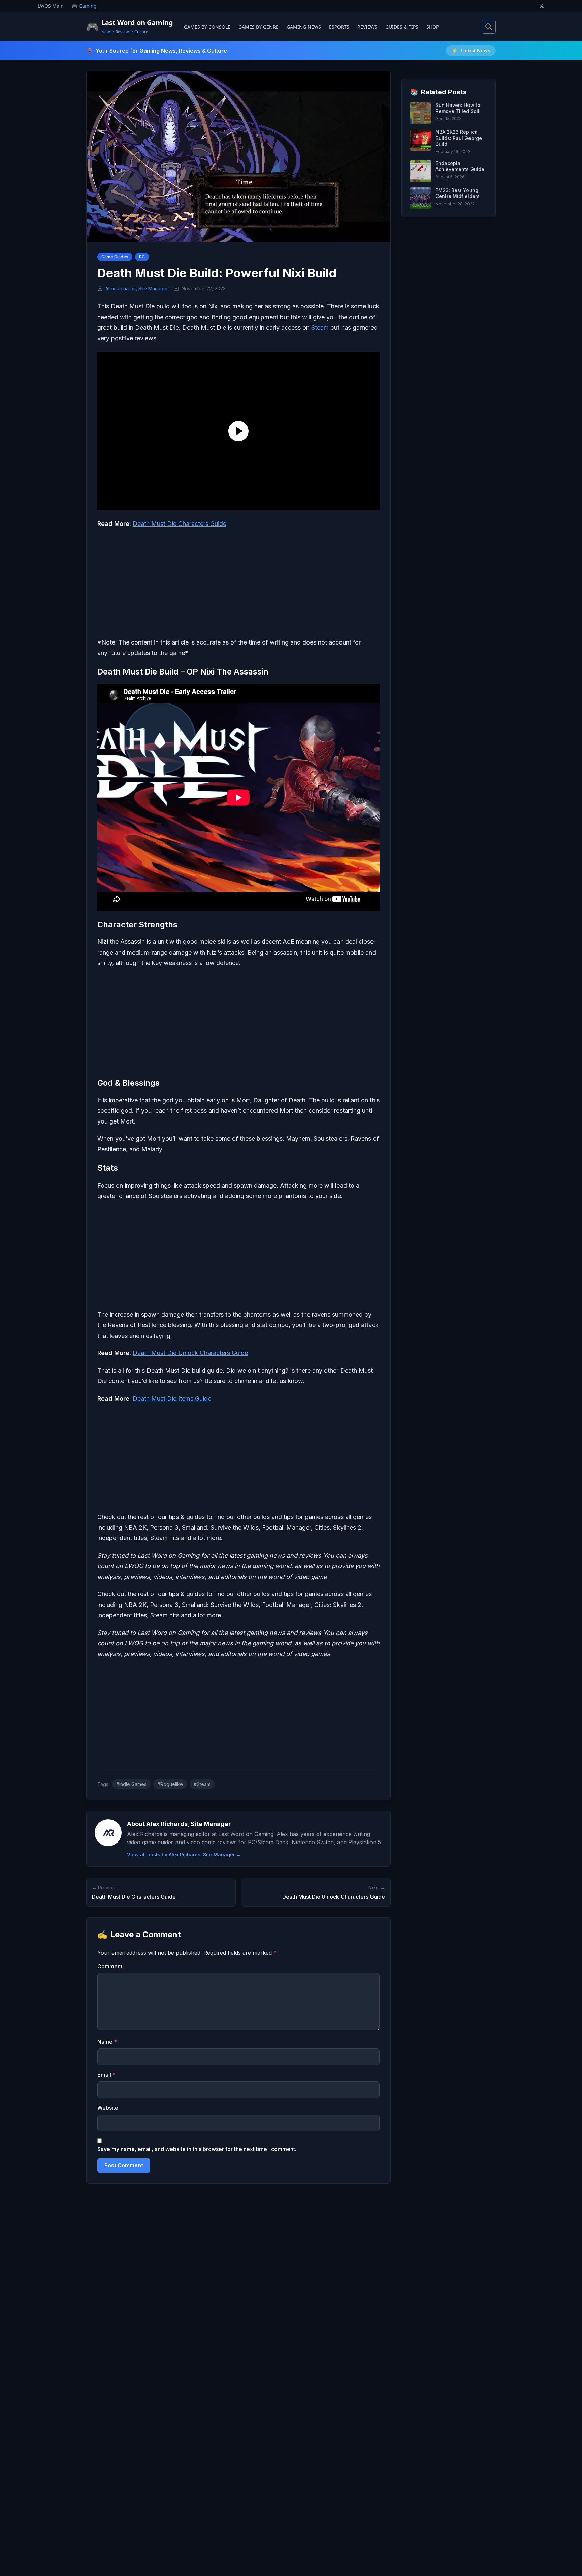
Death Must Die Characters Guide (180, 524)
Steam (320, 327)
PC (142, 257)
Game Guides (115, 257)
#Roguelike (170, 1784)
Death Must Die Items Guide (172, 1398)
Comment (110, 1966)
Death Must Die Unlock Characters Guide (190, 1353)
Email (106, 2075)
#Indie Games (131, 1784)
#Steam (202, 1784)
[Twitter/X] (542, 6)
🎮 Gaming (84, 6)
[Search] (489, 27)
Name (107, 2042)
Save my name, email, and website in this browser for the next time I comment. (197, 2149)
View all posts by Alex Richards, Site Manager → (184, 1854)
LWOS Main (51, 6)
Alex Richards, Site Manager (137, 288)
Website (108, 2108)
